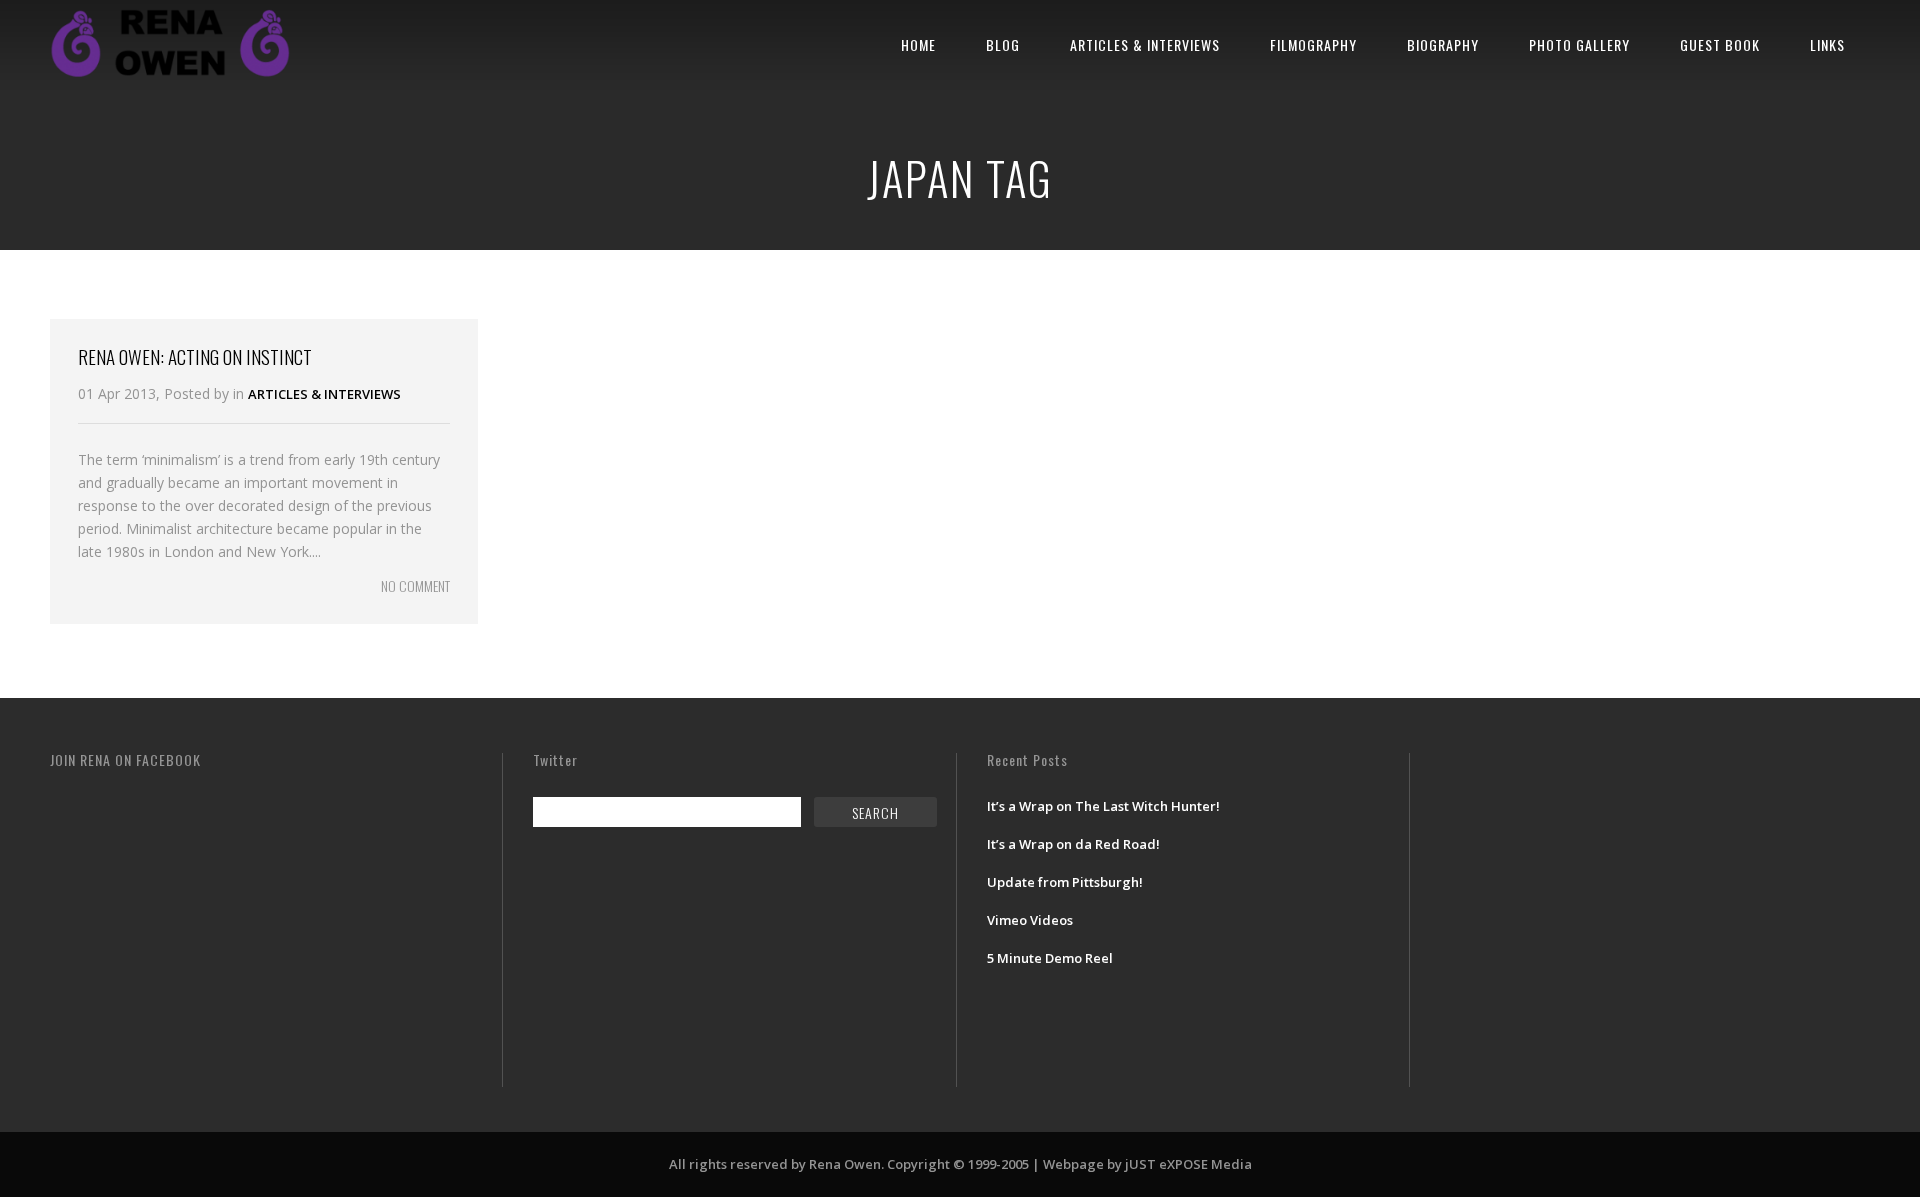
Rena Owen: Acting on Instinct (195, 356)
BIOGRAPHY (1443, 44)
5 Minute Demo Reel (1050, 958)
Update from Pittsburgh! (1065, 882)
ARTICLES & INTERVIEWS (1145, 44)
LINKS (1827, 44)
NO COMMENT (415, 585)
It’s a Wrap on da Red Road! (1073, 844)
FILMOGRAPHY (1313, 44)
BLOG (1003, 44)
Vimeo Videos (1030, 920)
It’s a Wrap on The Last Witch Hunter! (1103, 806)
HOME (918, 44)
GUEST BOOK (1720, 44)
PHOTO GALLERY (1579, 44)
